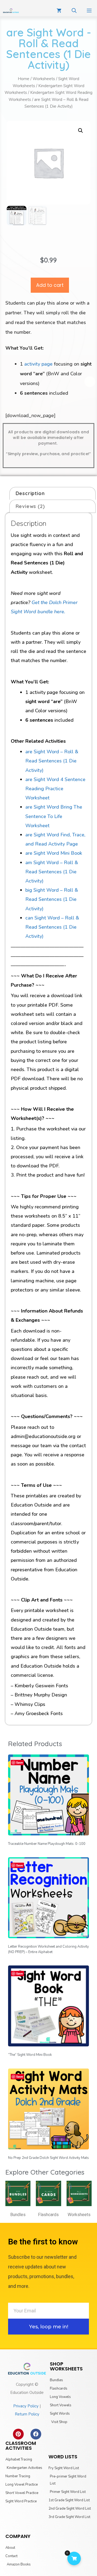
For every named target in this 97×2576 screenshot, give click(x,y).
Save (20, 1762)
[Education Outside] (11, 11)
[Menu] (89, 11)
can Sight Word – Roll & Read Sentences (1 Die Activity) (52, 927)
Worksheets (44, 79)
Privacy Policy (26, 2406)
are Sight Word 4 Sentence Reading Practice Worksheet (55, 789)
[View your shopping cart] (59, 11)
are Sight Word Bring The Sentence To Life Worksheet (54, 816)
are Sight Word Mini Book (54, 853)
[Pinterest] (18, 2434)
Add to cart (50, 285)
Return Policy (27, 2414)
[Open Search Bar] (74, 11)
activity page (38, 364)
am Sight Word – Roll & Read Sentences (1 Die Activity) (52, 872)
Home (24, 79)
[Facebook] (36, 2434)
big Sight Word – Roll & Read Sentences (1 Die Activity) (52, 899)
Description (30, 493)
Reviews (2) (30, 506)
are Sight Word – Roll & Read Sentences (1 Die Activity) (52, 761)
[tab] (53, 493)
